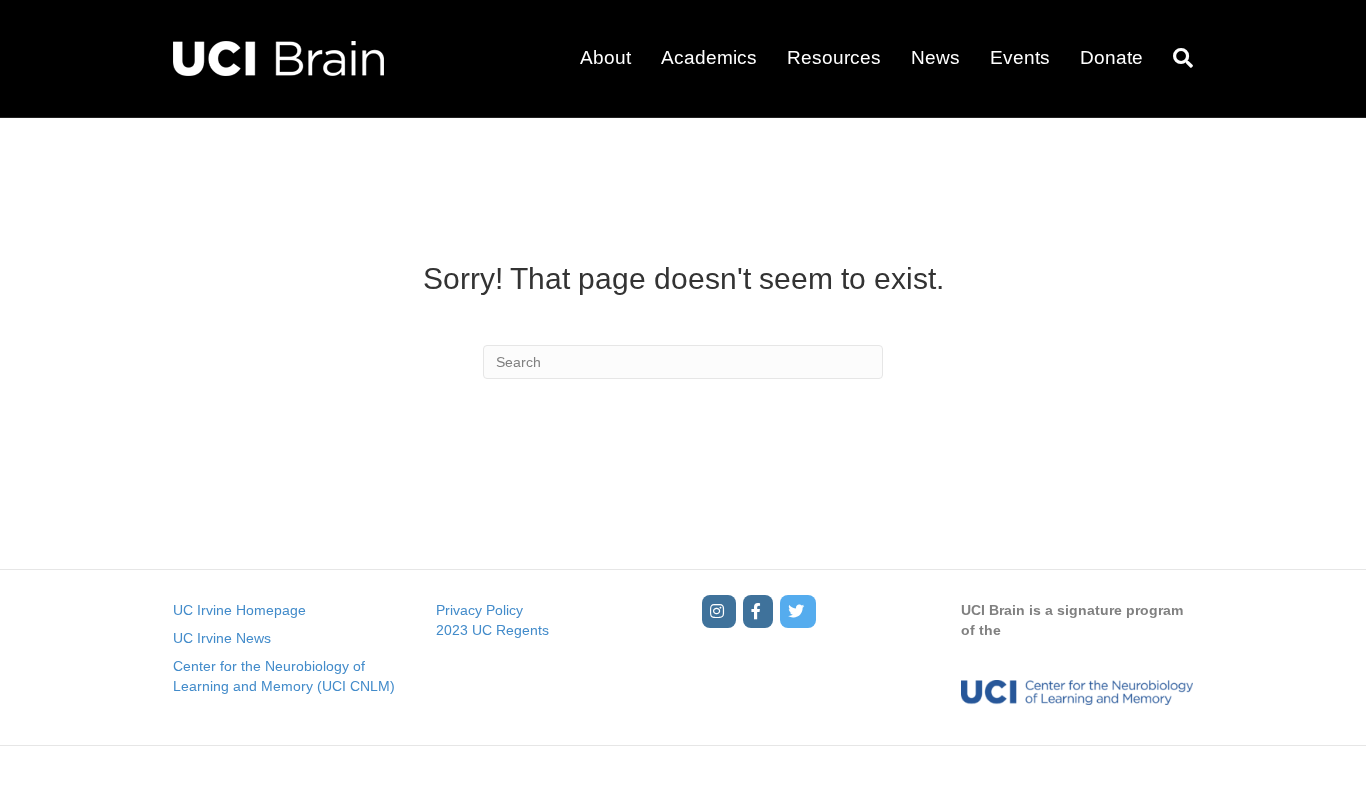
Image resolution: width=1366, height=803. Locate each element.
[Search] (1175, 58)
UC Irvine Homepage (239, 610)
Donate (1111, 57)
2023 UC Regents (492, 630)
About (605, 57)
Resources (834, 57)
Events (1020, 57)
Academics (709, 57)
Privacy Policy (479, 610)
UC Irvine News (222, 638)
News (935, 57)
